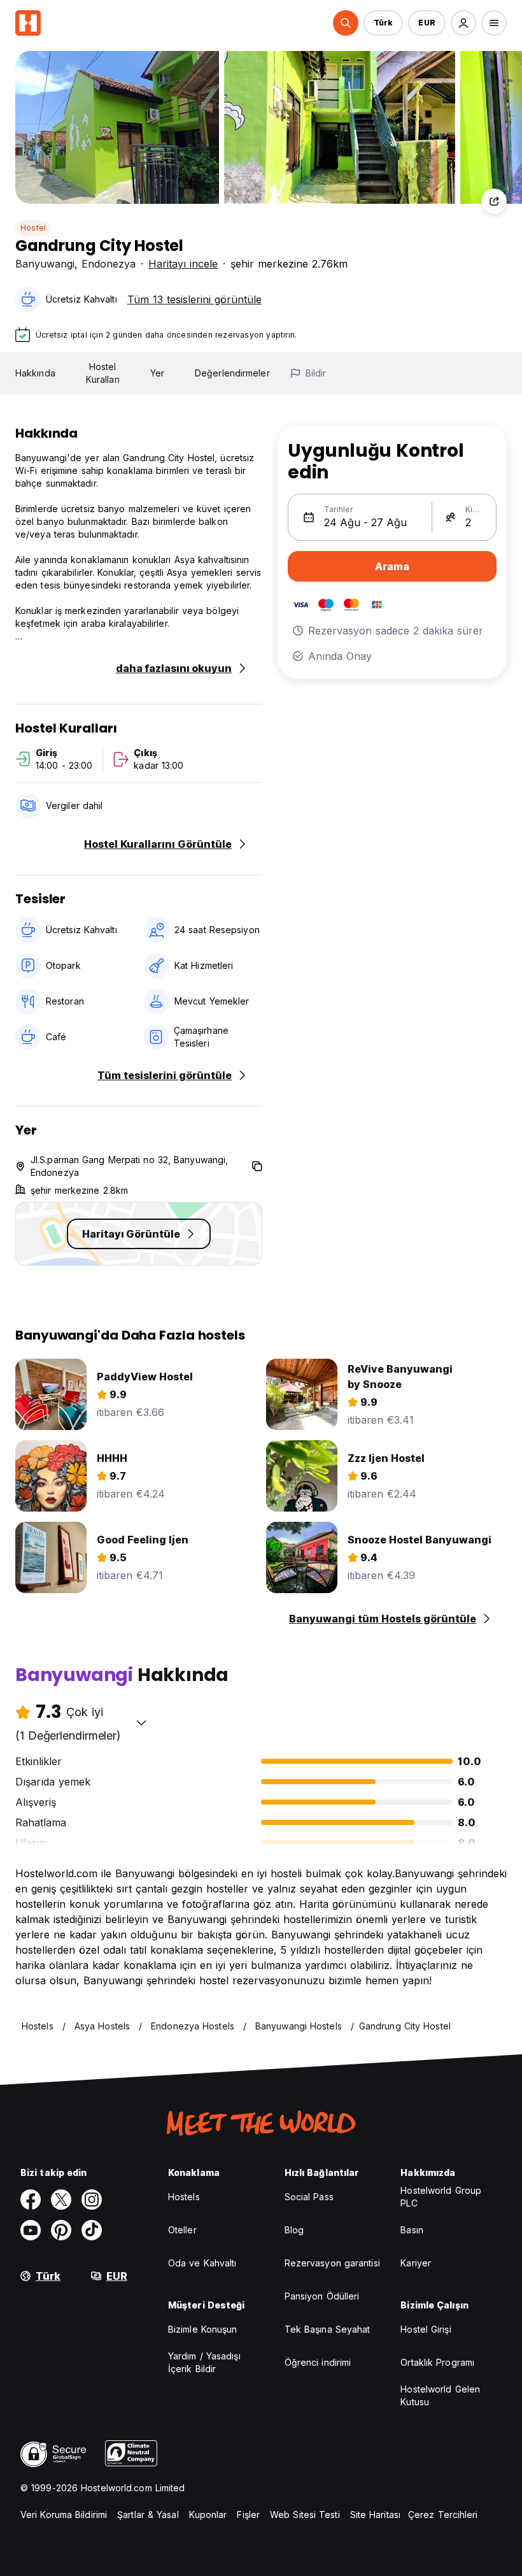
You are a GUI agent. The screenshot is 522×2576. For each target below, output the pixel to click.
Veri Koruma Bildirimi (64, 2515)
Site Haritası (375, 2515)
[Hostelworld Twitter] (61, 2200)
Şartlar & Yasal (148, 2515)
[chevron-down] (141, 1722)
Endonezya (109, 264)
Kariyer (416, 2263)
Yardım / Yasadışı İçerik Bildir (204, 2362)
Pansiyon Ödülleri (322, 2296)
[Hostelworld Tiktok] (92, 2230)
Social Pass (309, 2197)
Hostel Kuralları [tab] (103, 373)
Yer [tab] (157, 373)
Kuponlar (208, 2515)
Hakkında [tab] (35, 373)
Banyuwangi (45, 264)
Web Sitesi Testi (305, 2515)
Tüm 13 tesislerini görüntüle (194, 299)
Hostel (33, 228)
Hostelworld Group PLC (441, 2197)
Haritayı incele (183, 264)
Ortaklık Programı (437, 2362)
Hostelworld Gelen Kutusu (440, 2395)
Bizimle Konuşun (203, 2329)
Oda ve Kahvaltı (202, 2263)
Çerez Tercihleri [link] (443, 2515)
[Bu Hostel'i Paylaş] (494, 201)
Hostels (184, 2197)
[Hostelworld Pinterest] (61, 2230)
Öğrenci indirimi (318, 2362)
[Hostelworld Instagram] (92, 2200)
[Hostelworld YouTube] (31, 2230)
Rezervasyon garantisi (332, 2263)
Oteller (182, 2230)
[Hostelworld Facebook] (31, 2200)
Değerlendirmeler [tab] (232, 373)
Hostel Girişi (426, 2329)
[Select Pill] (346, 23)
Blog (294, 2230)
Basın (412, 2230)
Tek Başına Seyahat (328, 2329)
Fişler (248, 2515)
